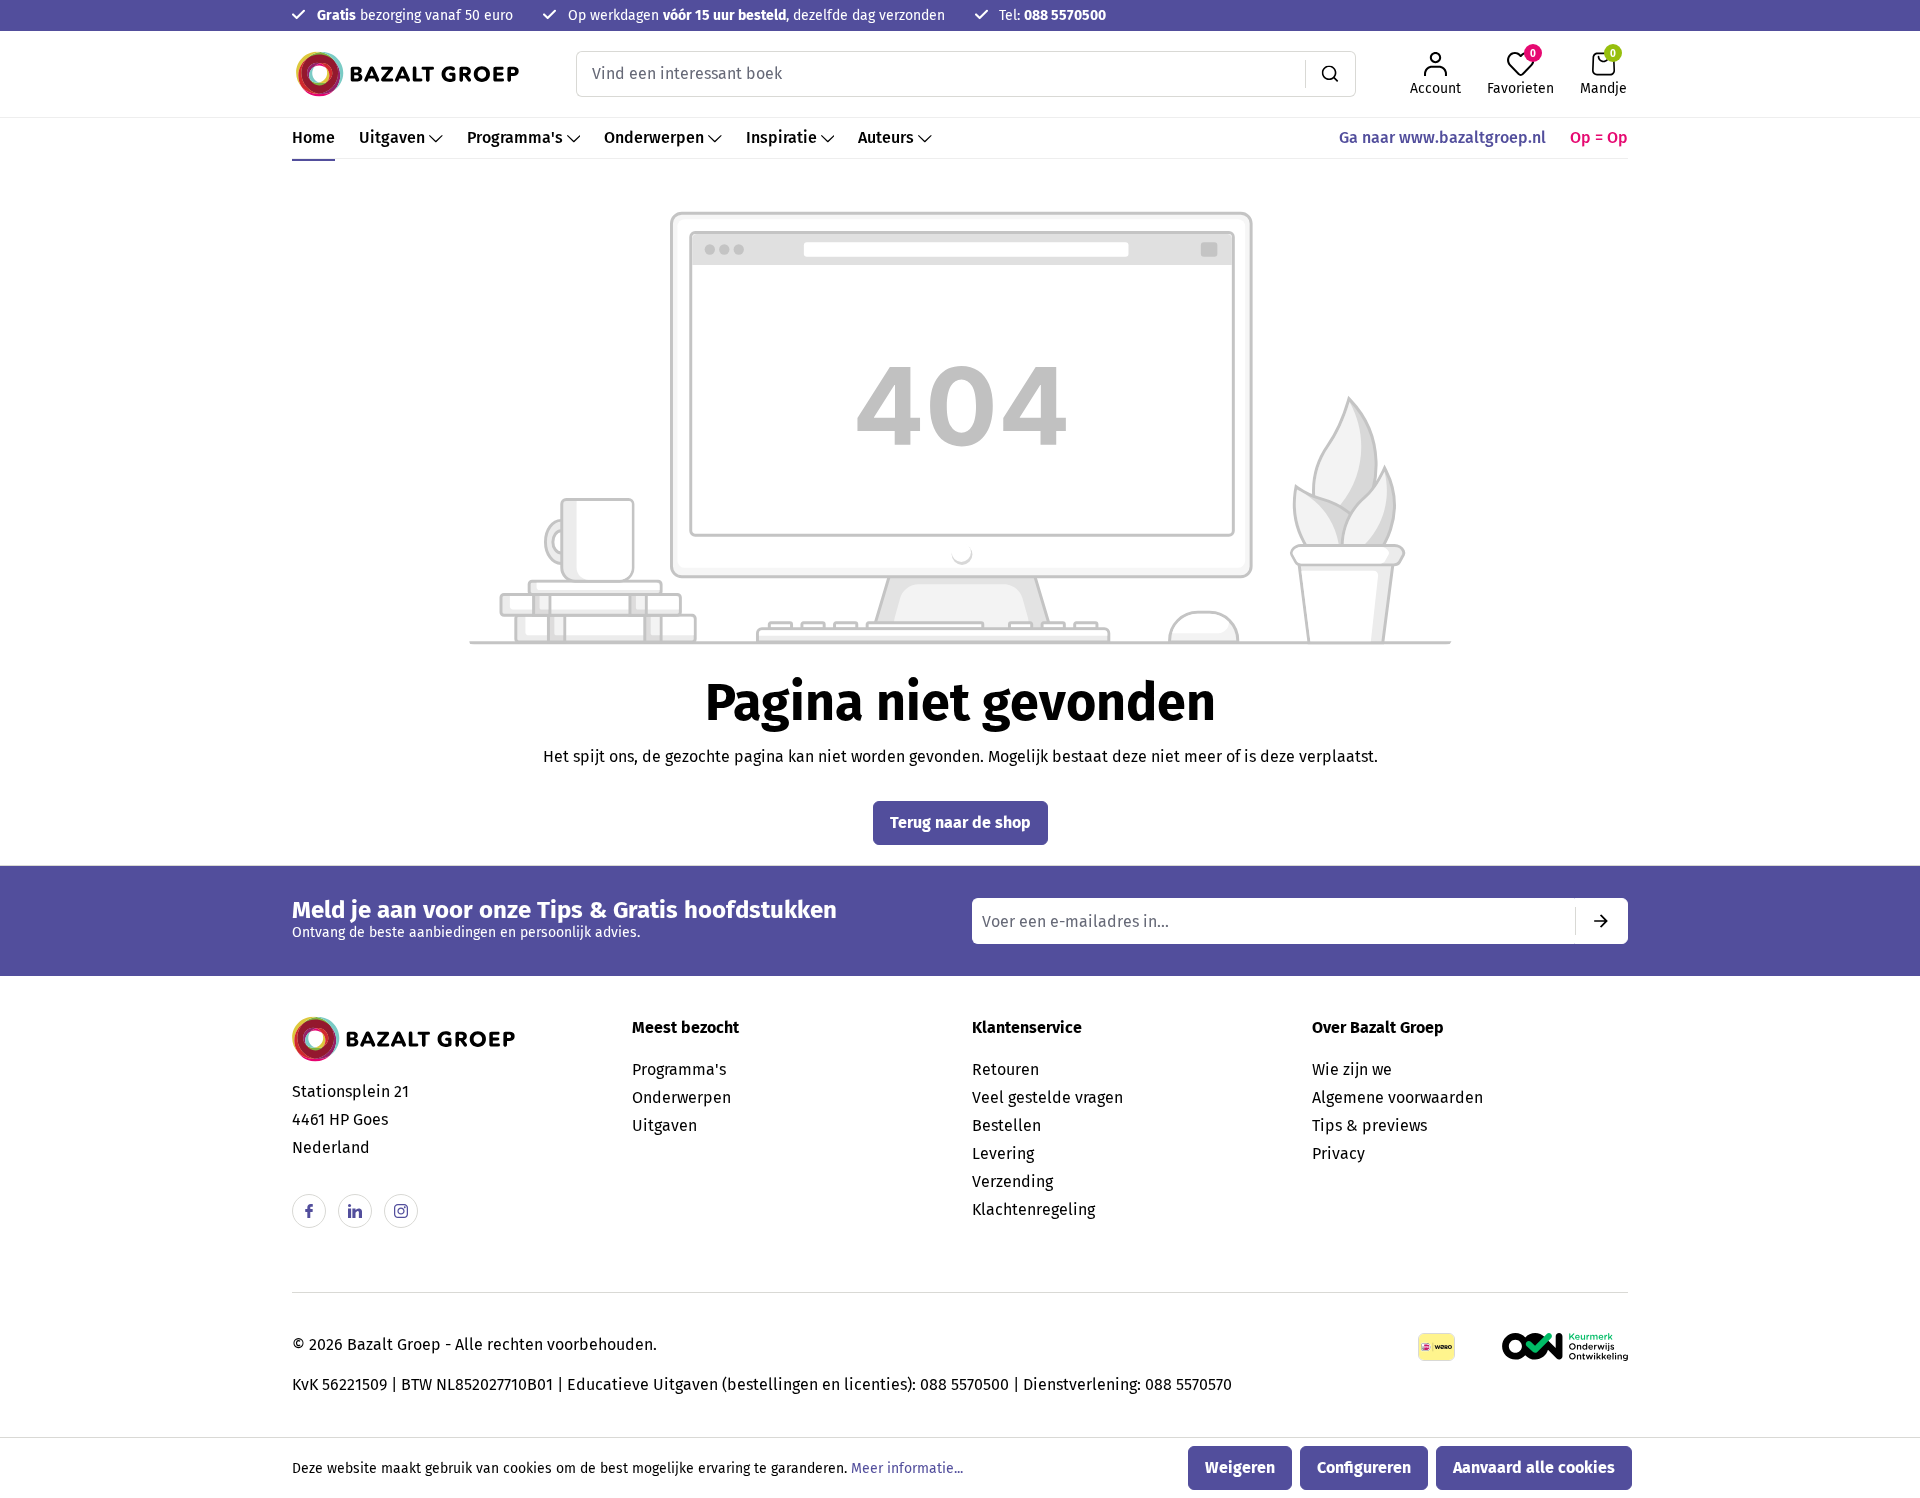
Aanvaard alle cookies (1534, 1467)
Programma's (679, 1069)
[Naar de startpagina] (407, 74)
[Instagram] (401, 1211)
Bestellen (1006, 1125)
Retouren (1005, 1069)
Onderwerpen (681, 1097)
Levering (1003, 1153)
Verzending (1012, 1181)
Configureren (1364, 1467)
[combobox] (941, 74)
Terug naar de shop (960, 822)
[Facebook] (309, 1211)
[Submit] (1601, 921)
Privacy (1338, 1153)
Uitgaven (664, 1125)
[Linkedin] (355, 1211)
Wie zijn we (1352, 1069)
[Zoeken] (1330, 74)
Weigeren (1240, 1467)
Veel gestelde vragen (1047, 1097)
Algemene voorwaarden (1397, 1097)
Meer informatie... (907, 1468)
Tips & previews (1369, 1125)
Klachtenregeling (1033, 1209)
